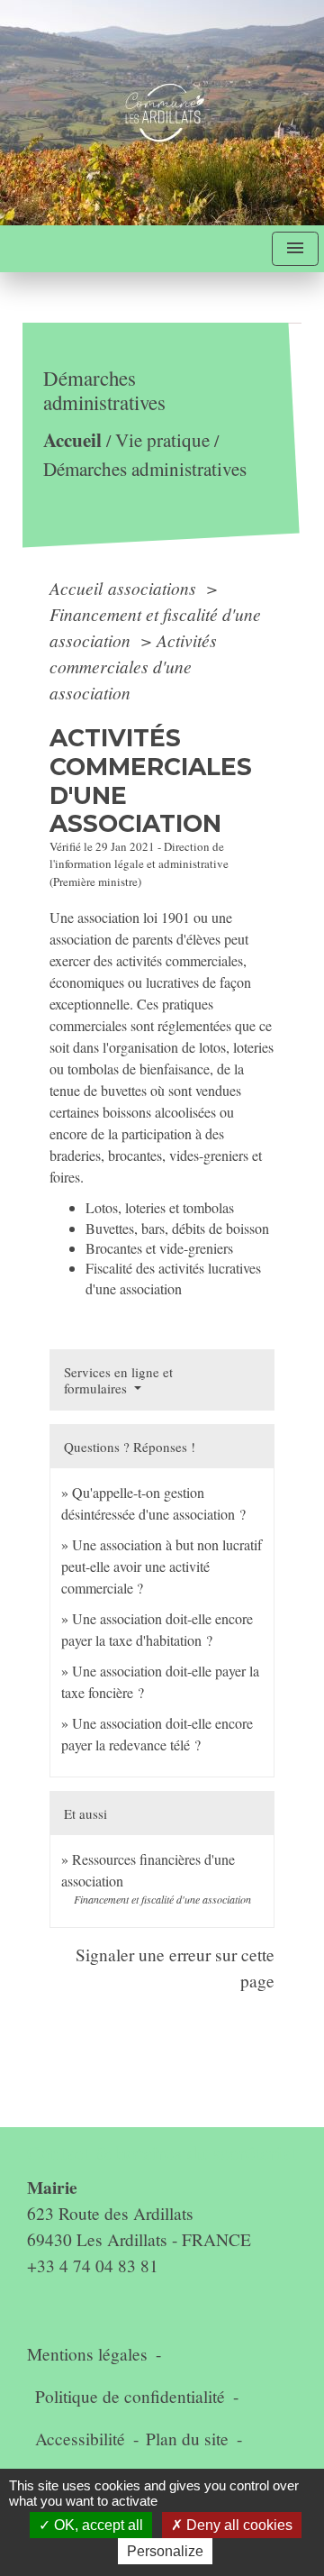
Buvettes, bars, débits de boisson (177, 1228)
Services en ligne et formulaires (118, 1380)
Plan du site (187, 2439)
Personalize (165, 2551)
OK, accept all (97, 2525)
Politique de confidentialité (130, 2396)
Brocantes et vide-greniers (159, 1248)
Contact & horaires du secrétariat (162, 2153)
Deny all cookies (238, 2525)
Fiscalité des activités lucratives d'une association (173, 1278)
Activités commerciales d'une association (133, 666)
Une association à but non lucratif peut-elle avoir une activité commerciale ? (162, 1566)
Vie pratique (162, 441)
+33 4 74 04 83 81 (93, 2265)
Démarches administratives (145, 469)
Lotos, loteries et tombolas (160, 1207)
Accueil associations (125, 588)
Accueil (72, 440)
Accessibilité (80, 2439)
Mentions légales (87, 2354)
